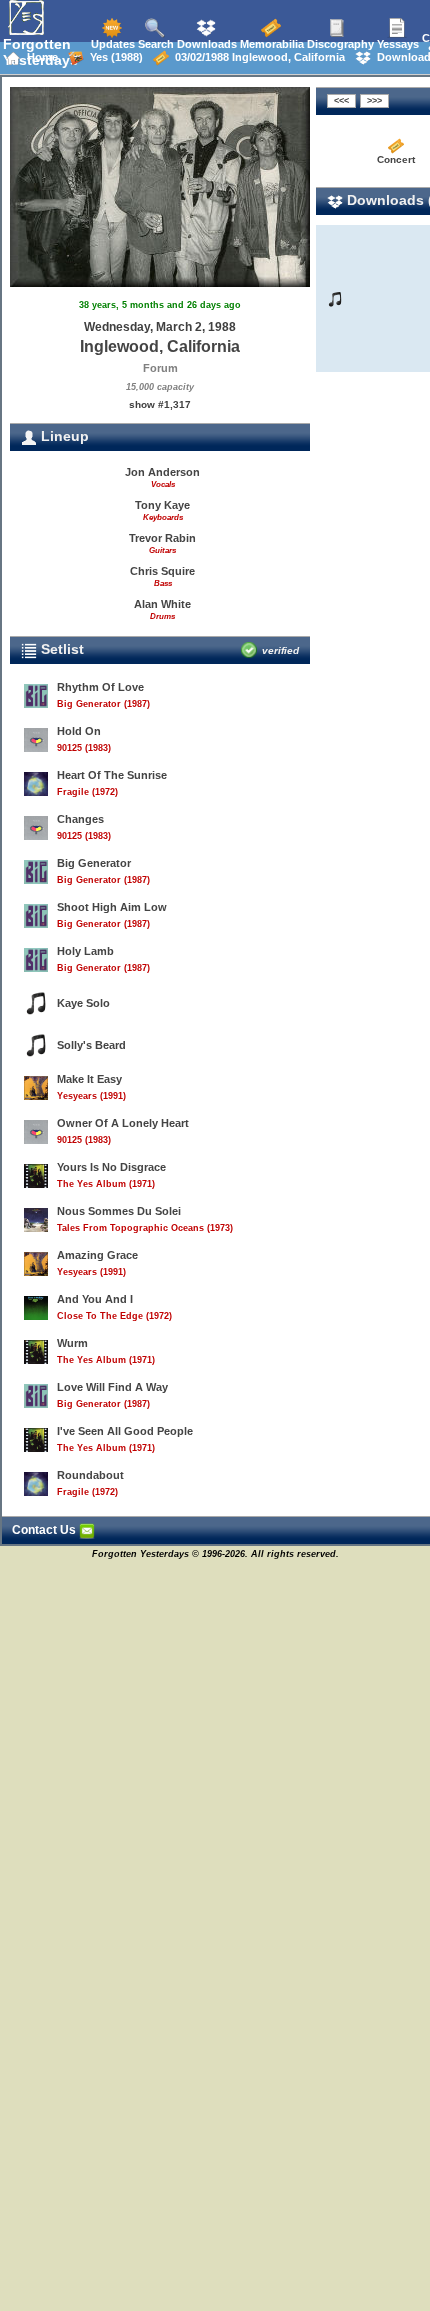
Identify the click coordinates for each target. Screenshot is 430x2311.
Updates (111, 44)
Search (154, 44)
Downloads (205, 44)
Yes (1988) (113, 57)
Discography (339, 44)
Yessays (396, 44)
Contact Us (45, 1530)
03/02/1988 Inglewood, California (257, 57)
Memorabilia (270, 44)
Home (39, 57)
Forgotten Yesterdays (40, 52)
